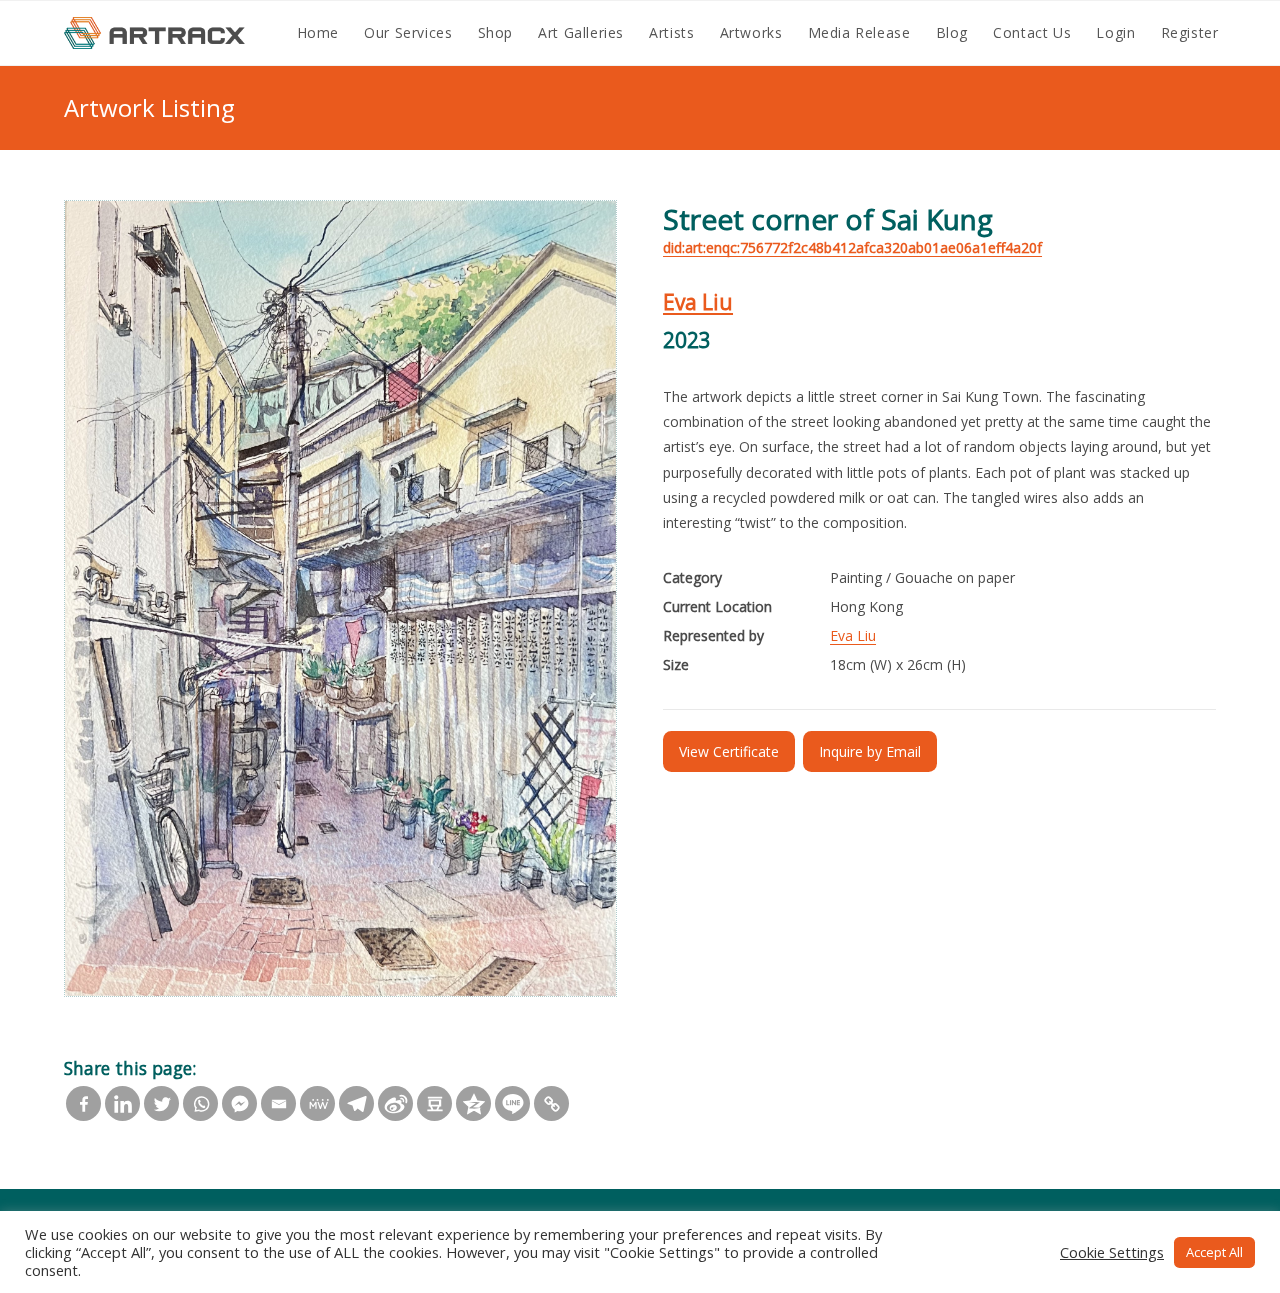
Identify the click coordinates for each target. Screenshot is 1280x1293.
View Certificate (729, 751)
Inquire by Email (870, 751)
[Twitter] (161, 1103)
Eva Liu (698, 302)
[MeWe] (317, 1103)
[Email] (278, 1103)
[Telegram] (356, 1103)
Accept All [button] (1214, 1252)
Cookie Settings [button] (1112, 1252)
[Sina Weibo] (395, 1103)
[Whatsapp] (200, 1103)
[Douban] (434, 1103)
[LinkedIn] (122, 1103)
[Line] (512, 1103)
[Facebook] (83, 1103)
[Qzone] (473, 1103)
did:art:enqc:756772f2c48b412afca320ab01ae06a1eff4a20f (852, 247)
